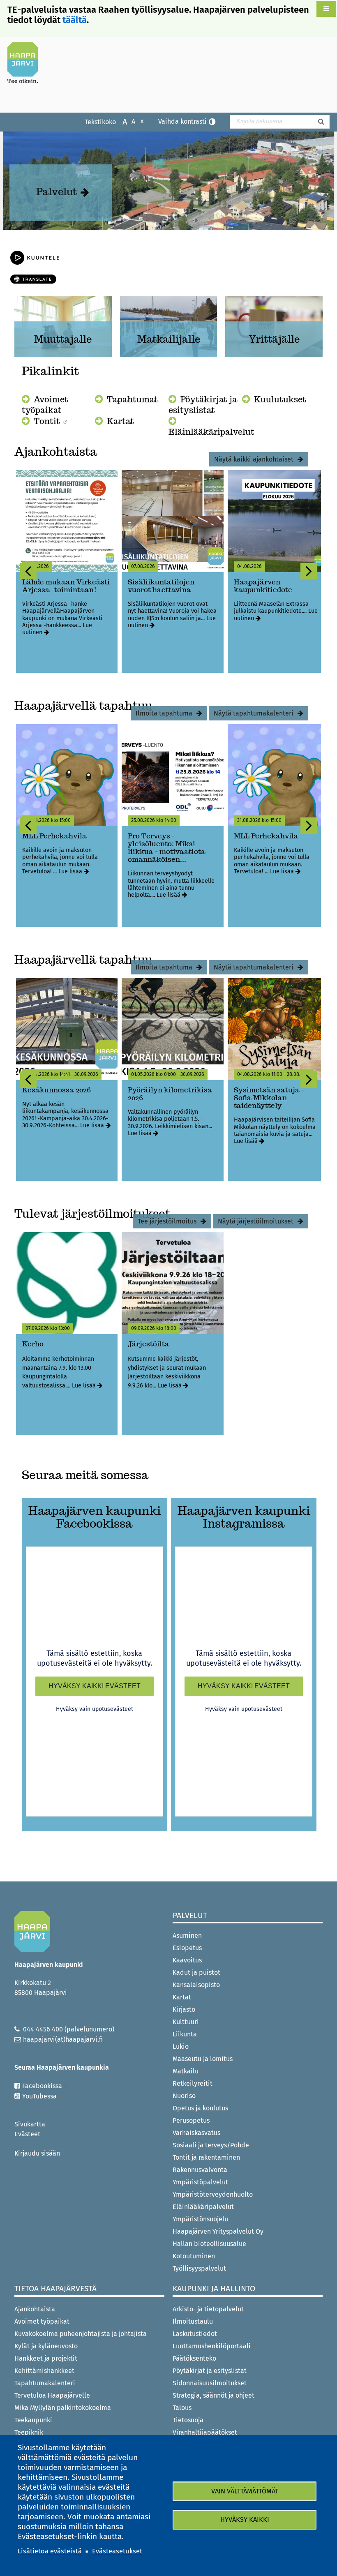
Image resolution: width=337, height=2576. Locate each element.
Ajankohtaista (35, 2309)
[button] (326, 9)
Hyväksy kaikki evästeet (95, 1686)
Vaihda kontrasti (182, 121)
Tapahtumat (132, 399)
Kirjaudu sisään (37, 2153)
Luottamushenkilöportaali (212, 2346)
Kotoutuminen (194, 2256)
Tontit (48, 421)
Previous (28, 571)
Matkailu (186, 2071)
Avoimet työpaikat (45, 405)
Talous (182, 2408)
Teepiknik (29, 2432)
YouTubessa (39, 2096)
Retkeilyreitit (193, 2083)
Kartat (120, 421)
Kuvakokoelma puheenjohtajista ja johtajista (81, 2334)
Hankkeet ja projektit (46, 2358)
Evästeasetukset (117, 2551)
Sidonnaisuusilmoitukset (210, 2383)
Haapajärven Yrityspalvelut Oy (218, 2231)
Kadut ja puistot (196, 1972)
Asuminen (187, 1935)
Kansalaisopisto (197, 1985)
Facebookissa (42, 2086)
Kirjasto (184, 2009)
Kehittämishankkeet (44, 2371)
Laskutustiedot (195, 2334)
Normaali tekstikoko (129, 121)
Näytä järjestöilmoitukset (256, 1221)
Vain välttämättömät (245, 2491)
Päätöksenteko (194, 2358)
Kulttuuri (186, 2022)
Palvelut (57, 192)
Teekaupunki (33, 2420)
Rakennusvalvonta (200, 2170)
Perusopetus (191, 2120)
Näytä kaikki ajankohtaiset (254, 459)
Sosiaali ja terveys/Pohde (211, 2145)
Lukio (181, 2046)
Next (309, 571)
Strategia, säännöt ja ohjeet (214, 2395)
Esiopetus (187, 1948)
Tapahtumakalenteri (45, 2383)
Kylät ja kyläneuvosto (46, 2346)
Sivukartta (30, 2124)
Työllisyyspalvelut (199, 2268)
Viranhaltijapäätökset (205, 2432)
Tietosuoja (188, 2420)
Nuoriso (184, 2096)
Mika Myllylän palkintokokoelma (63, 2408)
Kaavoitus (187, 1960)
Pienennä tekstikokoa (138, 121)
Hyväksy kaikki (245, 2519)
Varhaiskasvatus (196, 2133)
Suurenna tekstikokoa (121, 121)
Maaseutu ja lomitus (203, 2059)
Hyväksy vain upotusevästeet (95, 1709)
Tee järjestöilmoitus (167, 1221)
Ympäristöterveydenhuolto (213, 2194)
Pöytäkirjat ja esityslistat (203, 405)
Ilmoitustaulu (193, 2321)
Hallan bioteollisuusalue (209, 2244)
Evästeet (27, 2134)
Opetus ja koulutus (200, 2108)
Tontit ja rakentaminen (206, 2157)
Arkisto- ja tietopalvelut (208, 2309)
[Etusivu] (26, 62)
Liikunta (185, 2034)
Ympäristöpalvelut (200, 2182)
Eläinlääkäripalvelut (211, 432)
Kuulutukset (280, 399)
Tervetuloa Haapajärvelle (52, 2395)
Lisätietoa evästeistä (50, 2551)
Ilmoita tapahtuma (164, 713)
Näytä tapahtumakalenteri (254, 713)
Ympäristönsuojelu (200, 2219)
